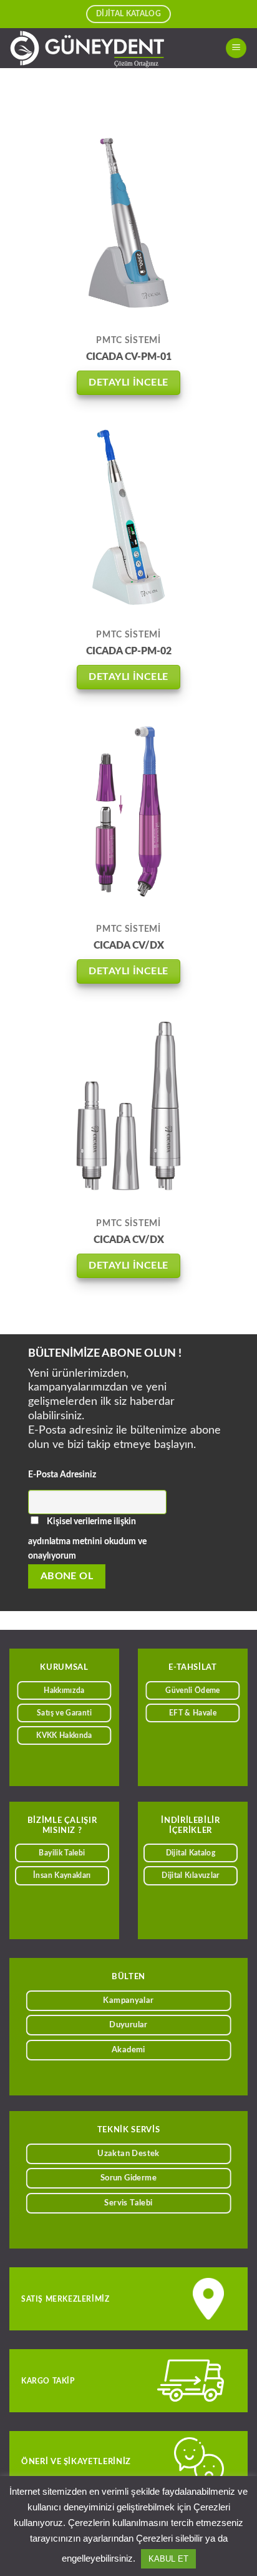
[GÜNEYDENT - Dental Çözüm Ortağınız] (103, 48)
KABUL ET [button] (168, 2559)
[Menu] (236, 48)
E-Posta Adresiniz (62, 1475)
